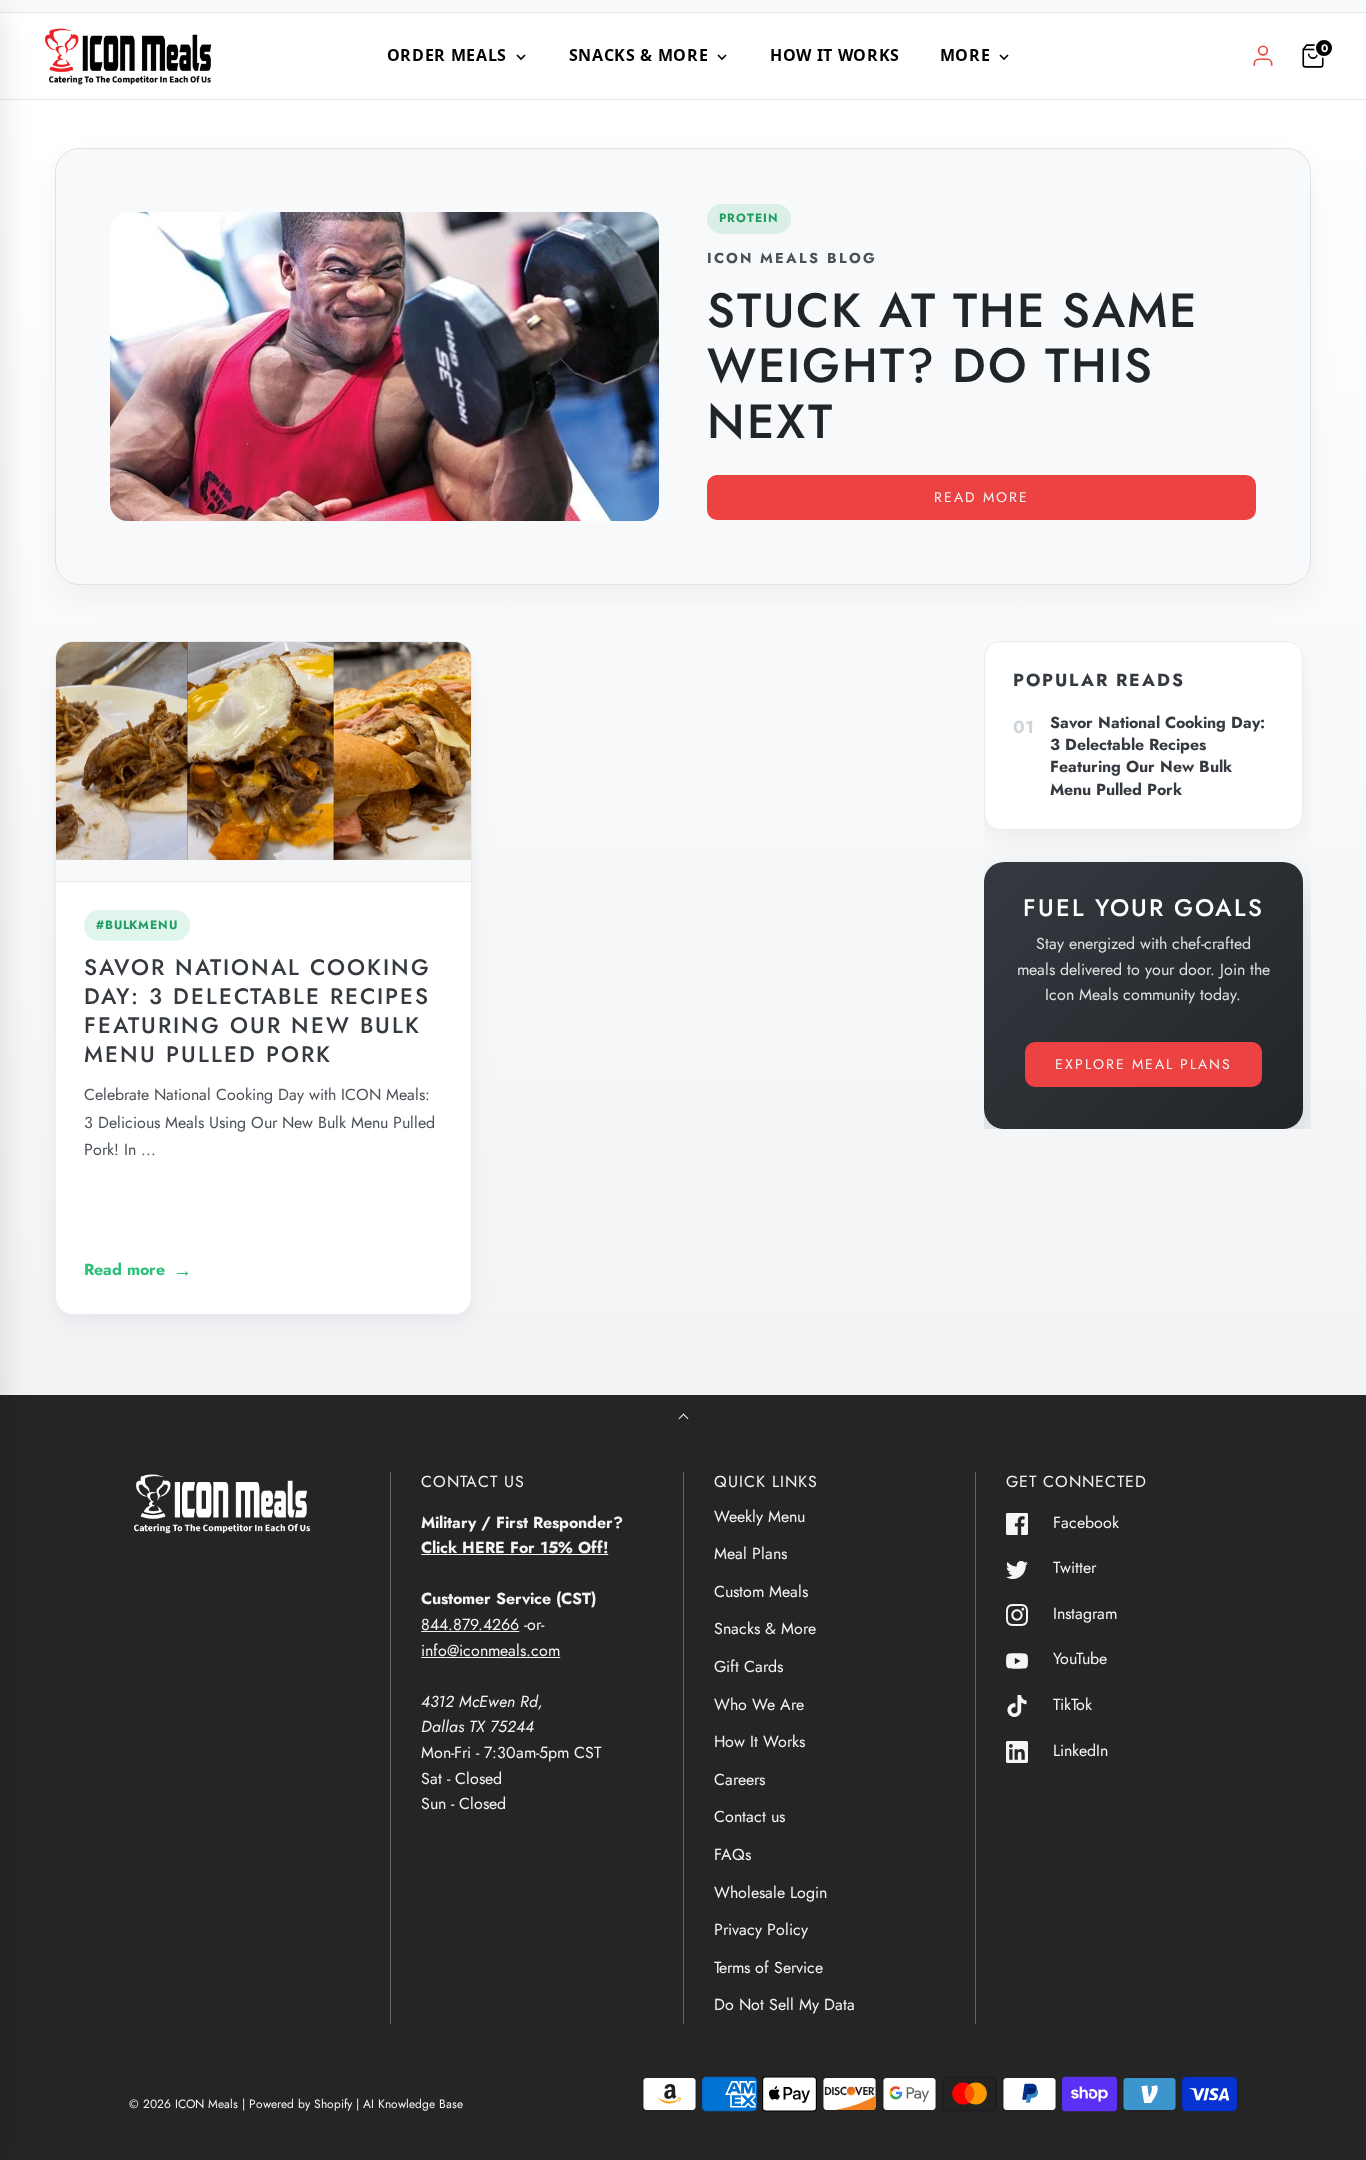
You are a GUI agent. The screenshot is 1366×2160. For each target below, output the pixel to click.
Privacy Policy (761, 1929)
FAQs (732, 1854)
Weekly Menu (759, 1516)
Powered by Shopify (300, 2104)
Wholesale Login (770, 1892)
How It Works (835, 55)
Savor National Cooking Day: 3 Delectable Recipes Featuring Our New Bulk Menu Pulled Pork (257, 1010)
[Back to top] (683, 1418)
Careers (739, 1779)
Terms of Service (768, 1967)
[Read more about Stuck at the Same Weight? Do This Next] (384, 366)
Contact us (749, 1816)
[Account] (1263, 56)
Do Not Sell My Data (784, 2004)
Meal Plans (750, 1553)
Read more (981, 497)
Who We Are (759, 1704)
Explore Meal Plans (1143, 1064)
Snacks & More (765, 1628)
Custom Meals (761, 1591)
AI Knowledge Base (413, 2104)
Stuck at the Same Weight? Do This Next (952, 365)
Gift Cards (748, 1666)
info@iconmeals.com (490, 1650)
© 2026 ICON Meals (183, 2104)
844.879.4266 (470, 1624)
